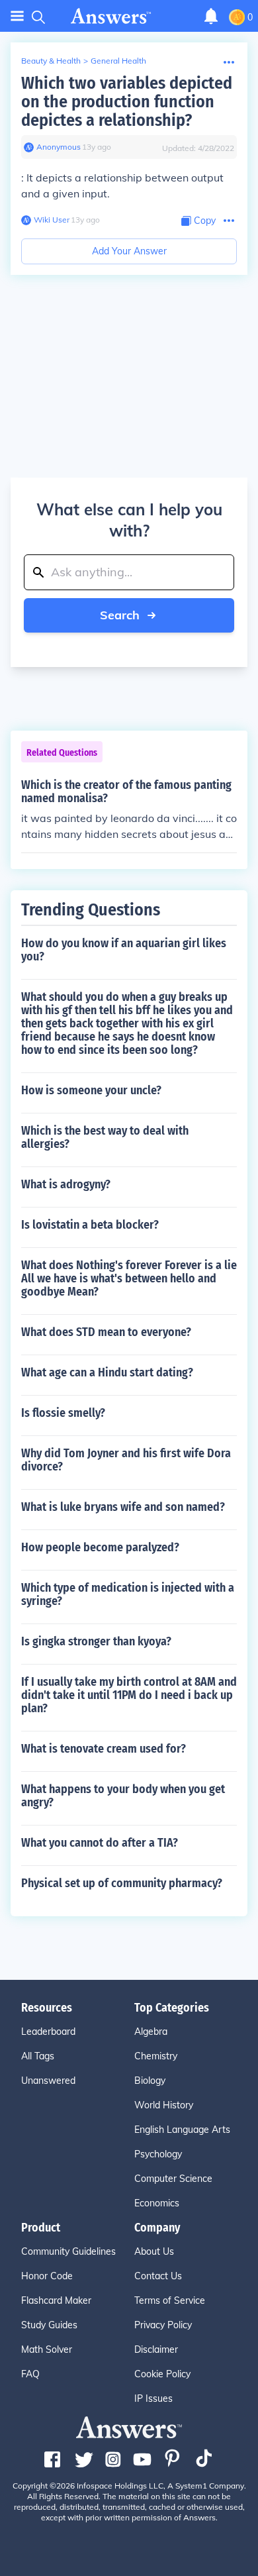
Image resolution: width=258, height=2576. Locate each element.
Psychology (158, 2154)
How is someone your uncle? (91, 1090)
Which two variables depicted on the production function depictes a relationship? (127, 102)
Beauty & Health (51, 61)
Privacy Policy (163, 2325)
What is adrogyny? (66, 1184)
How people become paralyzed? (100, 1547)
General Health (118, 61)
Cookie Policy (162, 2374)
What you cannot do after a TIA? (100, 1843)
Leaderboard (48, 2032)
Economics (157, 2203)
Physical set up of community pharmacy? (122, 1883)
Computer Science (173, 2179)
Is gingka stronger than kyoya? (96, 1641)
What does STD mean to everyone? (106, 1332)
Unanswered (48, 2081)
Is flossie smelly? (63, 1413)
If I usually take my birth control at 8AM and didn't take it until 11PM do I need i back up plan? (129, 1695)
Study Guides (49, 2325)
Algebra (151, 2032)
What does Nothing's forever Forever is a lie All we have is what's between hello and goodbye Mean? (129, 1278)
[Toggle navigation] (17, 16)
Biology (150, 2081)
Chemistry (156, 2056)
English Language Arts (182, 2130)
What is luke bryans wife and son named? (123, 1507)
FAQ (30, 2374)
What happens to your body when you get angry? (123, 1796)
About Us (154, 2251)
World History (164, 2105)
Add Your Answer (129, 251)
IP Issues (153, 2398)
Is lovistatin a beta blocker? (90, 1225)
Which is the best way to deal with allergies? (105, 1137)
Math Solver (47, 2349)
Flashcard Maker (56, 2300)
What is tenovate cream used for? (104, 1749)
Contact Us (158, 2276)
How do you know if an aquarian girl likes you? (124, 950)
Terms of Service (170, 2300)
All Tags (38, 2056)
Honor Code (47, 2276)
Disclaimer (156, 2349)
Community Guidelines (68, 2251)
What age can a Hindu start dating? (107, 1372)
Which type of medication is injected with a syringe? (128, 1594)
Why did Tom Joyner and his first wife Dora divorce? (126, 1460)
